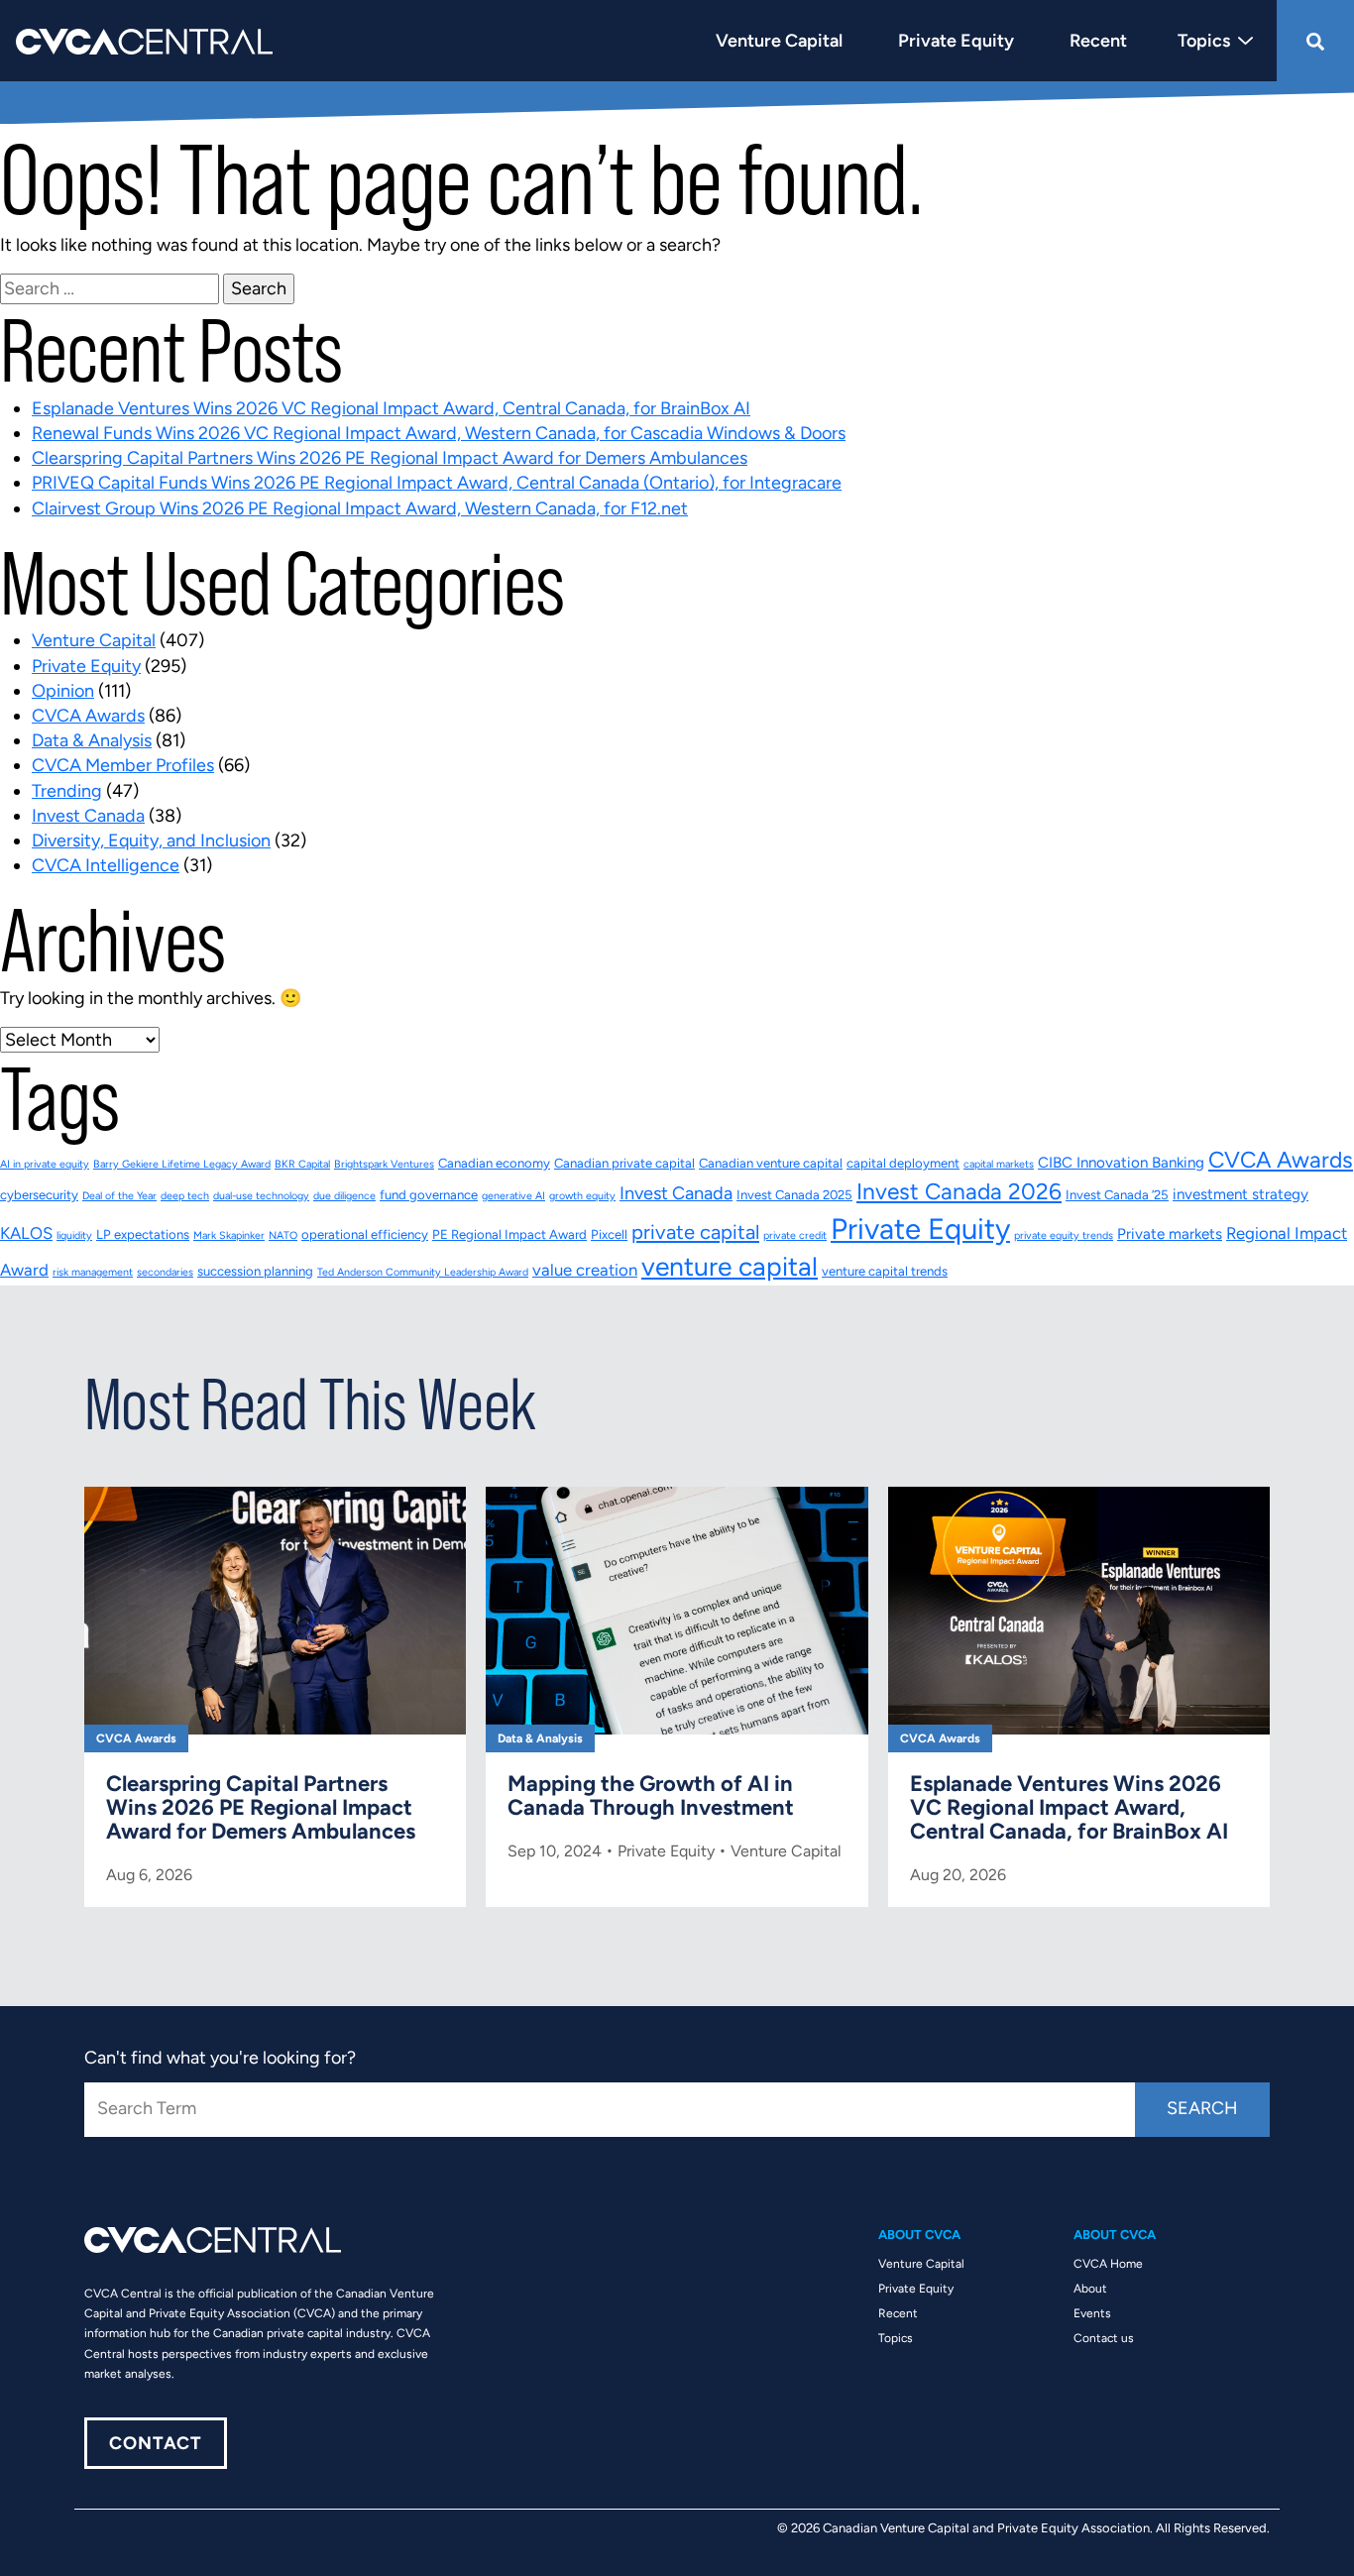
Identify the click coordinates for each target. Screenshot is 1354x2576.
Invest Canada (88, 816)
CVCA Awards (88, 716)
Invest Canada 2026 (959, 1191)
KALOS (26, 1233)
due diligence (344, 1196)
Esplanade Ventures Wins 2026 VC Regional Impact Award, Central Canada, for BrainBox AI (391, 408)
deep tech (185, 1196)
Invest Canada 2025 (794, 1195)
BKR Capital (302, 1164)
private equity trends (1064, 1235)
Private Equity (86, 666)
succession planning (255, 1271)
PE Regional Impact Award (509, 1234)
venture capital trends (885, 1271)
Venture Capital (94, 640)
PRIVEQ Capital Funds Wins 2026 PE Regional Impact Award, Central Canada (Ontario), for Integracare (437, 483)
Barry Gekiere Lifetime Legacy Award (182, 1164)
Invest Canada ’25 (1117, 1195)
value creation (585, 1270)
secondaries (165, 1272)
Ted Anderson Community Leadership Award (423, 1272)
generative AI (513, 1196)
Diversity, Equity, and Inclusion (151, 840)
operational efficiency (365, 1234)
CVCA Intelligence (106, 865)
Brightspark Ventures (384, 1164)
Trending (67, 791)
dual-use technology (261, 1196)
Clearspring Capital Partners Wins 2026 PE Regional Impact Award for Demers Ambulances (390, 458)
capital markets (999, 1164)
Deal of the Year (119, 1196)
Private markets (1170, 1234)
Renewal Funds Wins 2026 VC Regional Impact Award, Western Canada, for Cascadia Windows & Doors (439, 433)
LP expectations (143, 1234)
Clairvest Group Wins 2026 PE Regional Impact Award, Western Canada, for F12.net (360, 508)
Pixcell (609, 1234)
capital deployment (903, 1163)
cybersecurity (39, 1195)
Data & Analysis (92, 740)
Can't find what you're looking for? (220, 2058)
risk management (93, 1272)
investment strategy (1241, 1194)
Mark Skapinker (229, 1235)
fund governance (429, 1195)
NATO (283, 1235)
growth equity (582, 1196)
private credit (795, 1235)
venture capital (730, 1267)
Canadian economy (494, 1163)
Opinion (63, 691)
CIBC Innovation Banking (1121, 1163)
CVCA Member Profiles (123, 765)
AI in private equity (45, 1164)
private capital (695, 1232)
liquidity (74, 1235)
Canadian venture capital (771, 1163)
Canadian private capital (624, 1163)
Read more (275, 1697)
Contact (156, 2443)
